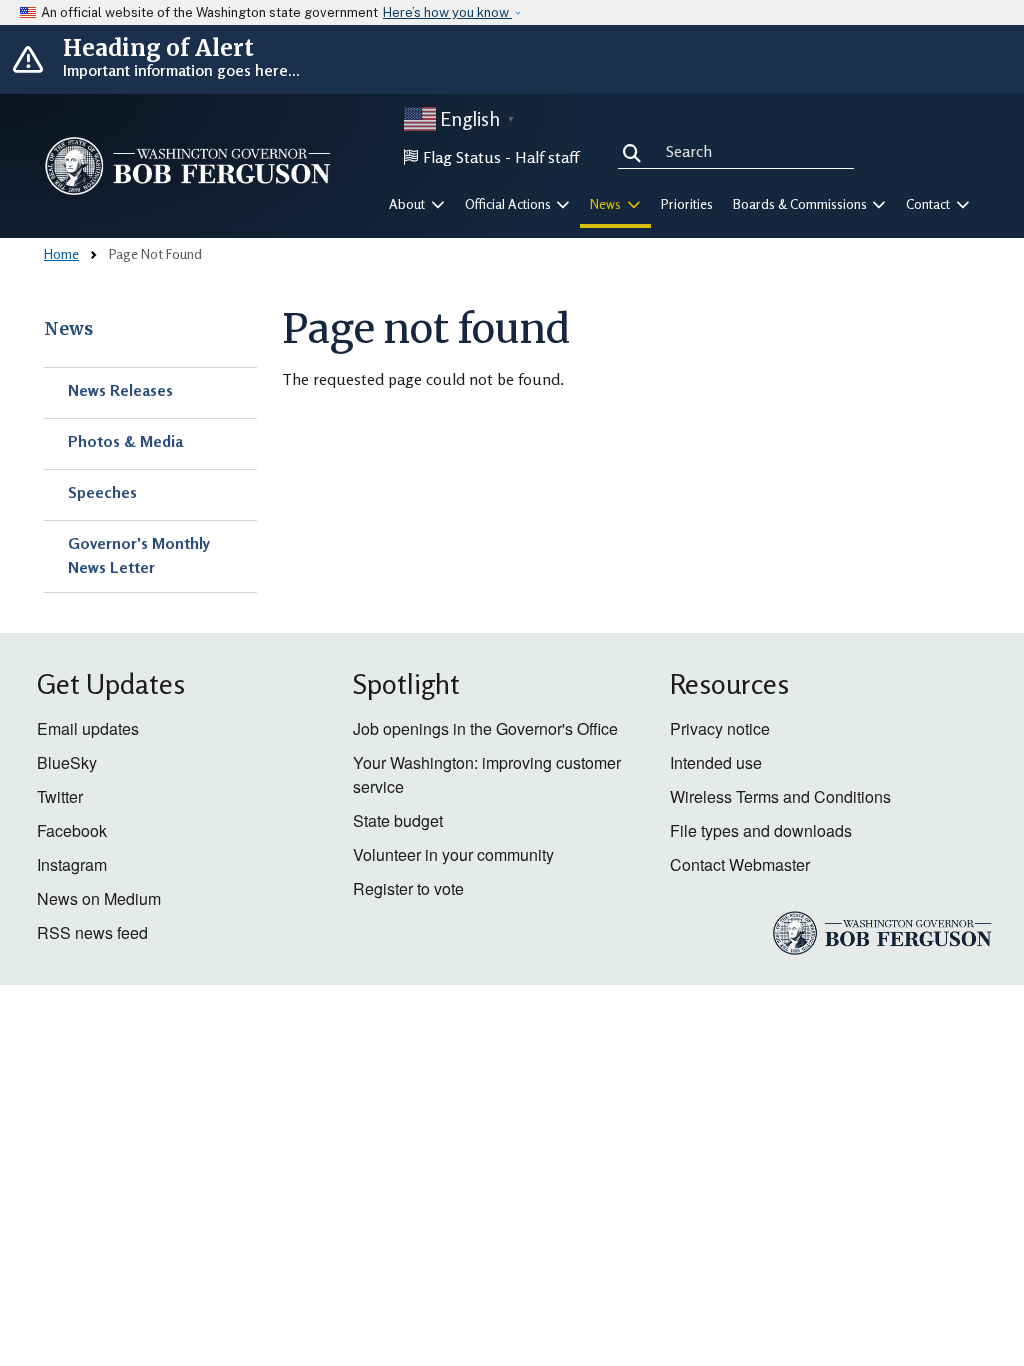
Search (636, 150)
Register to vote (408, 888)
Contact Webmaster (740, 864)
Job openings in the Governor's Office (485, 728)
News (68, 329)
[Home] (188, 166)
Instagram (72, 864)
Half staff (547, 157)
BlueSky (67, 762)
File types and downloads (761, 830)
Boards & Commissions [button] (801, 204)
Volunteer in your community (453, 854)
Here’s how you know (447, 12)
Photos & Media (125, 441)
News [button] (607, 204)
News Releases (120, 390)
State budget (398, 820)
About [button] (408, 204)
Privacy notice (720, 728)
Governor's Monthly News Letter (139, 555)
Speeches (102, 492)
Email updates (88, 728)
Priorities (687, 204)
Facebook (72, 830)
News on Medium (99, 898)
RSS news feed (92, 932)
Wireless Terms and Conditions (780, 796)
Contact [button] (929, 204)
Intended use (716, 762)
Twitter (60, 796)
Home (61, 253)
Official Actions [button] (509, 204)
